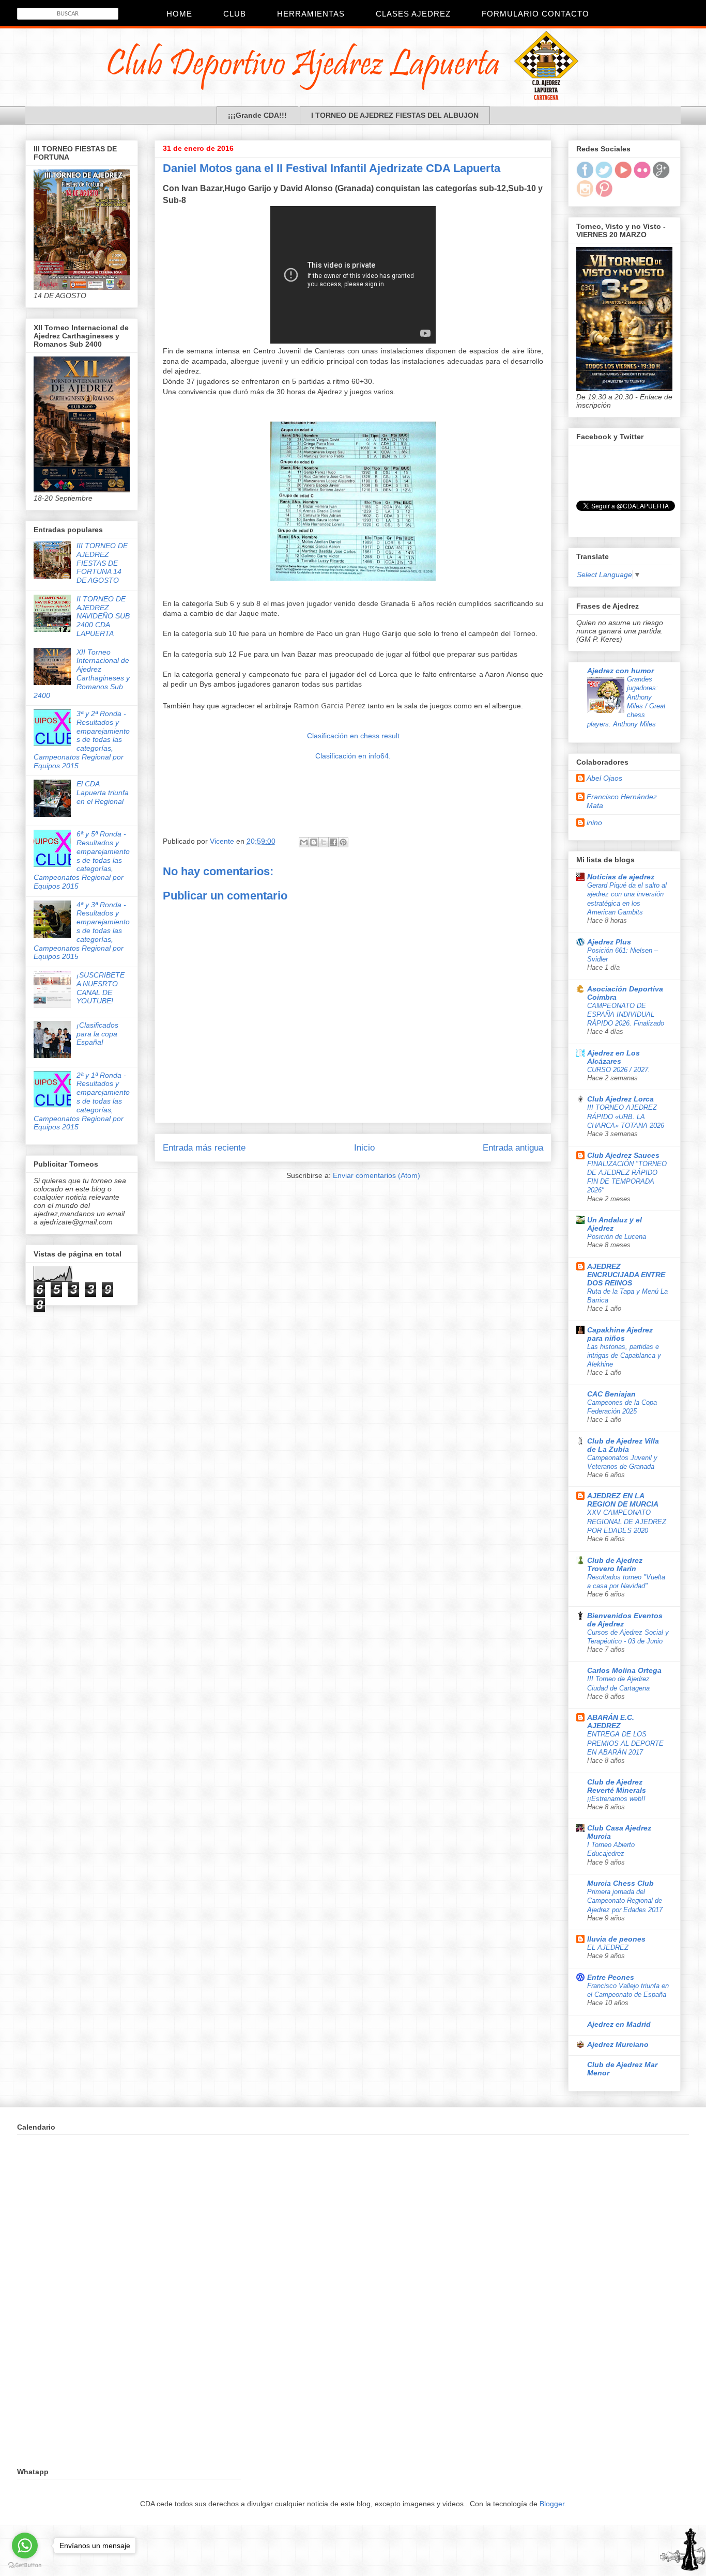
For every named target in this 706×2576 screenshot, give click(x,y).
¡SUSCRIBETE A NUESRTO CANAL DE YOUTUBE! (101, 988)
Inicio (364, 1148)
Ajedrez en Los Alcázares (613, 1057)
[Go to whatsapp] (25, 2546)
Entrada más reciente (204, 1148)
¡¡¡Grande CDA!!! (257, 115)
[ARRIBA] (683, 2551)
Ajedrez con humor (620, 671)
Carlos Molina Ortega (624, 1670)
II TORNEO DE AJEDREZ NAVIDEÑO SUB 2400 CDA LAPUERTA (103, 616)
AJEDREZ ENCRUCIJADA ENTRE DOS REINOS (626, 1275)
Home (179, 14)
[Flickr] (642, 176)
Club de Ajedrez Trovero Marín (615, 1564)
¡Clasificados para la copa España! (97, 1034)
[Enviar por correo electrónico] (304, 842)
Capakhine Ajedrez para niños (620, 1334)
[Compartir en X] (324, 842)
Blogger (552, 2504)
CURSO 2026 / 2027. (619, 1070)
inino (594, 823)
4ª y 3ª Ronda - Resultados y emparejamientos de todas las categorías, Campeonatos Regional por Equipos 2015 (82, 931)
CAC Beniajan (611, 1394)
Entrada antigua (513, 1148)
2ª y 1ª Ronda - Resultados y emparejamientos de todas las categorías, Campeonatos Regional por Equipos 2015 (82, 1101)
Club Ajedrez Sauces (623, 1155)
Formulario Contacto (535, 14)
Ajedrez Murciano (618, 2044)
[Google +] (661, 176)
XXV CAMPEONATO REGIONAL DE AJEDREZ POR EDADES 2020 (627, 1522)
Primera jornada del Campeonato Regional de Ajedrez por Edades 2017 (625, 1901)
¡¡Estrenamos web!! (616, 1799)
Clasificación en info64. (353, 756)
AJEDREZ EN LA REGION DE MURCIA (623, 1500)
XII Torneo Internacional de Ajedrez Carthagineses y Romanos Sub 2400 (82, 674)
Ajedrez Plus (609, 942)
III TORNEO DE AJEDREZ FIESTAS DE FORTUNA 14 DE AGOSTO (102, 563)
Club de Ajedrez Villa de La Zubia (623, 1445)
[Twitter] (604, 176)
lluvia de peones (616, 1939)
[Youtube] (623, 176)
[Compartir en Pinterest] (343, 842)
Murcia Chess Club (620, 1883)
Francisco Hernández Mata (622, 801)
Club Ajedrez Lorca (620, 1099)
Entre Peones (611, 1977)
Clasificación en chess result (353, 736)
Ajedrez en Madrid (619, 2024)
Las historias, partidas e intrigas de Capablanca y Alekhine (624, 1356)
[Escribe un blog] (314, 842)
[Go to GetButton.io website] (25, 2565)
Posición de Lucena (617, 1237)
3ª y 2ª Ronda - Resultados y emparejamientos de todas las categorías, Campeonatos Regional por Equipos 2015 (82, 740)
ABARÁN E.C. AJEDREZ (611, 1721)
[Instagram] (585, 194)
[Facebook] (585, 176)
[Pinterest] (604, 194)
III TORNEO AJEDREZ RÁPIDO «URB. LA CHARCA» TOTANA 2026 (626, 1116)
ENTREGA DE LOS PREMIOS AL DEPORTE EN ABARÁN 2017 (625, 1743)
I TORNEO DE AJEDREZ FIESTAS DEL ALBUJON (395, 115)
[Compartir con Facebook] (333, 842)
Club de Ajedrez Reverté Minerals (617, 1786)
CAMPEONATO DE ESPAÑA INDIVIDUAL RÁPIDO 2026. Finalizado (626, 1015)
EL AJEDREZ (608, 1947)
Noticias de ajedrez (621, 877)
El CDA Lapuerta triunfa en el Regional (103, 793)
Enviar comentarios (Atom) (377, 1175)
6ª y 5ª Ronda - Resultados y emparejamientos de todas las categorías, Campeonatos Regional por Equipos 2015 (82, 860)
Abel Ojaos (604, 778)
